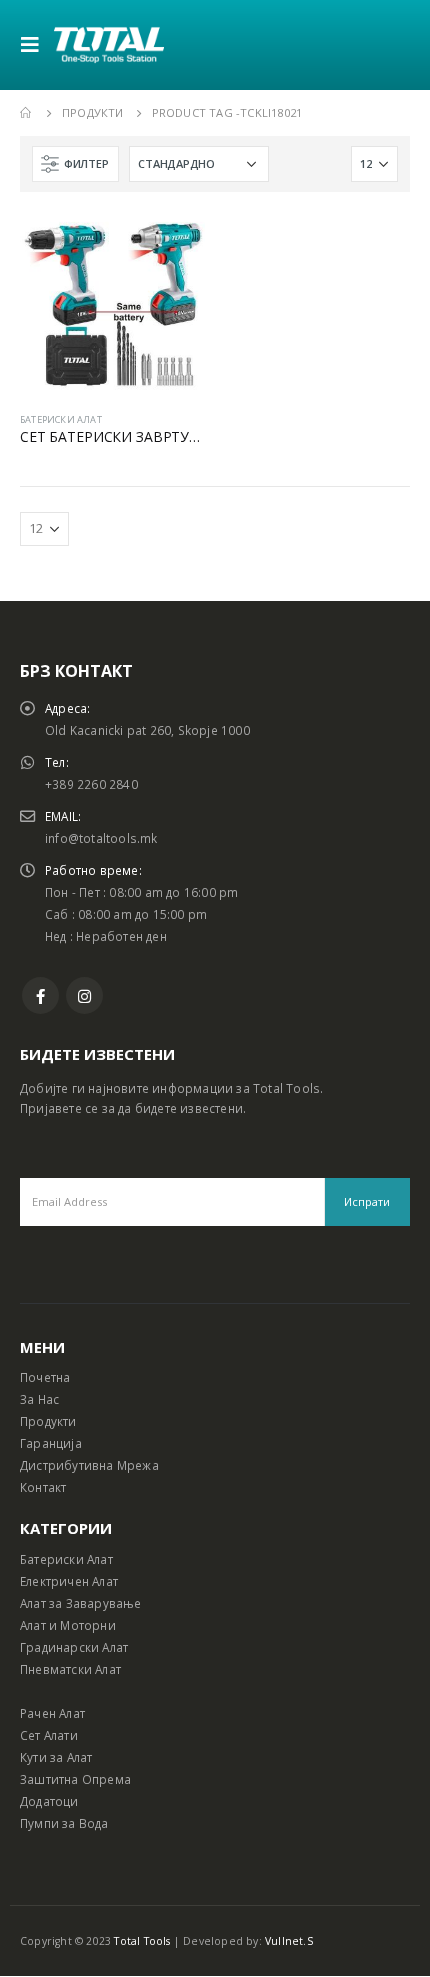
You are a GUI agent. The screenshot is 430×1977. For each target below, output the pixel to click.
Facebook (40, 995)
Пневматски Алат (70, 1669)
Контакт (43, 1487)
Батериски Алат (66, 1559)
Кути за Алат (56, 1757)
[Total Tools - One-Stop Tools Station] (109, 44)
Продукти (48, 1421)
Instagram (84, 995)
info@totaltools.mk (101, 838)
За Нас (39, 1399)
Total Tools (142, 1941)
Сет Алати (49, 1735)
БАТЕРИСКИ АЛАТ (61, 419)
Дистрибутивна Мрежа (89, 1465)
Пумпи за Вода (64, 1823)
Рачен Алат (52, 1713)
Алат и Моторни (68, 1625)
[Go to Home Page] (27, 113)
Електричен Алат (69, 1581)
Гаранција (51, 1443)
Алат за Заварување (81, 1603)
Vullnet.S (289, 1941)
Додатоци (49, 1801)
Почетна (45, 1377)
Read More (172, 245)
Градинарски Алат (74, 1647)
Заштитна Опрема (75, 1779)
